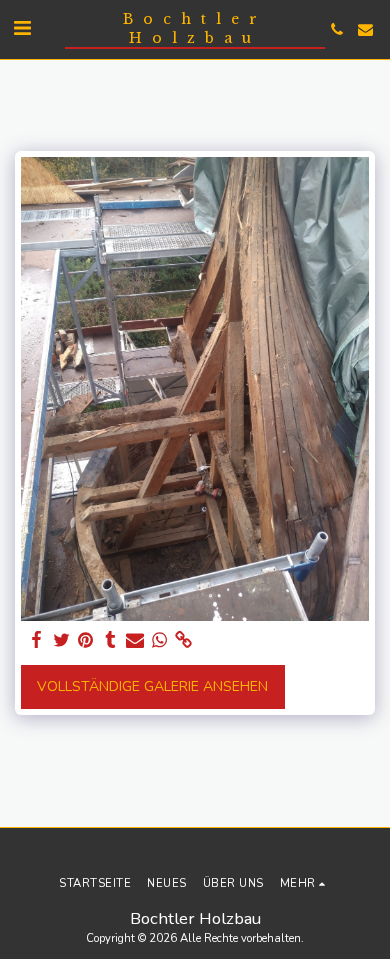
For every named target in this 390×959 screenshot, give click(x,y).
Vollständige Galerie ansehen (152, 686)
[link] (184, 640)
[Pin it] (86, 640)
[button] (22, 28)
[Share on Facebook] (37, 640)
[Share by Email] (135, 640)
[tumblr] (111, 640)
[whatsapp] (160, 640)
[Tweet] (62, 640)
